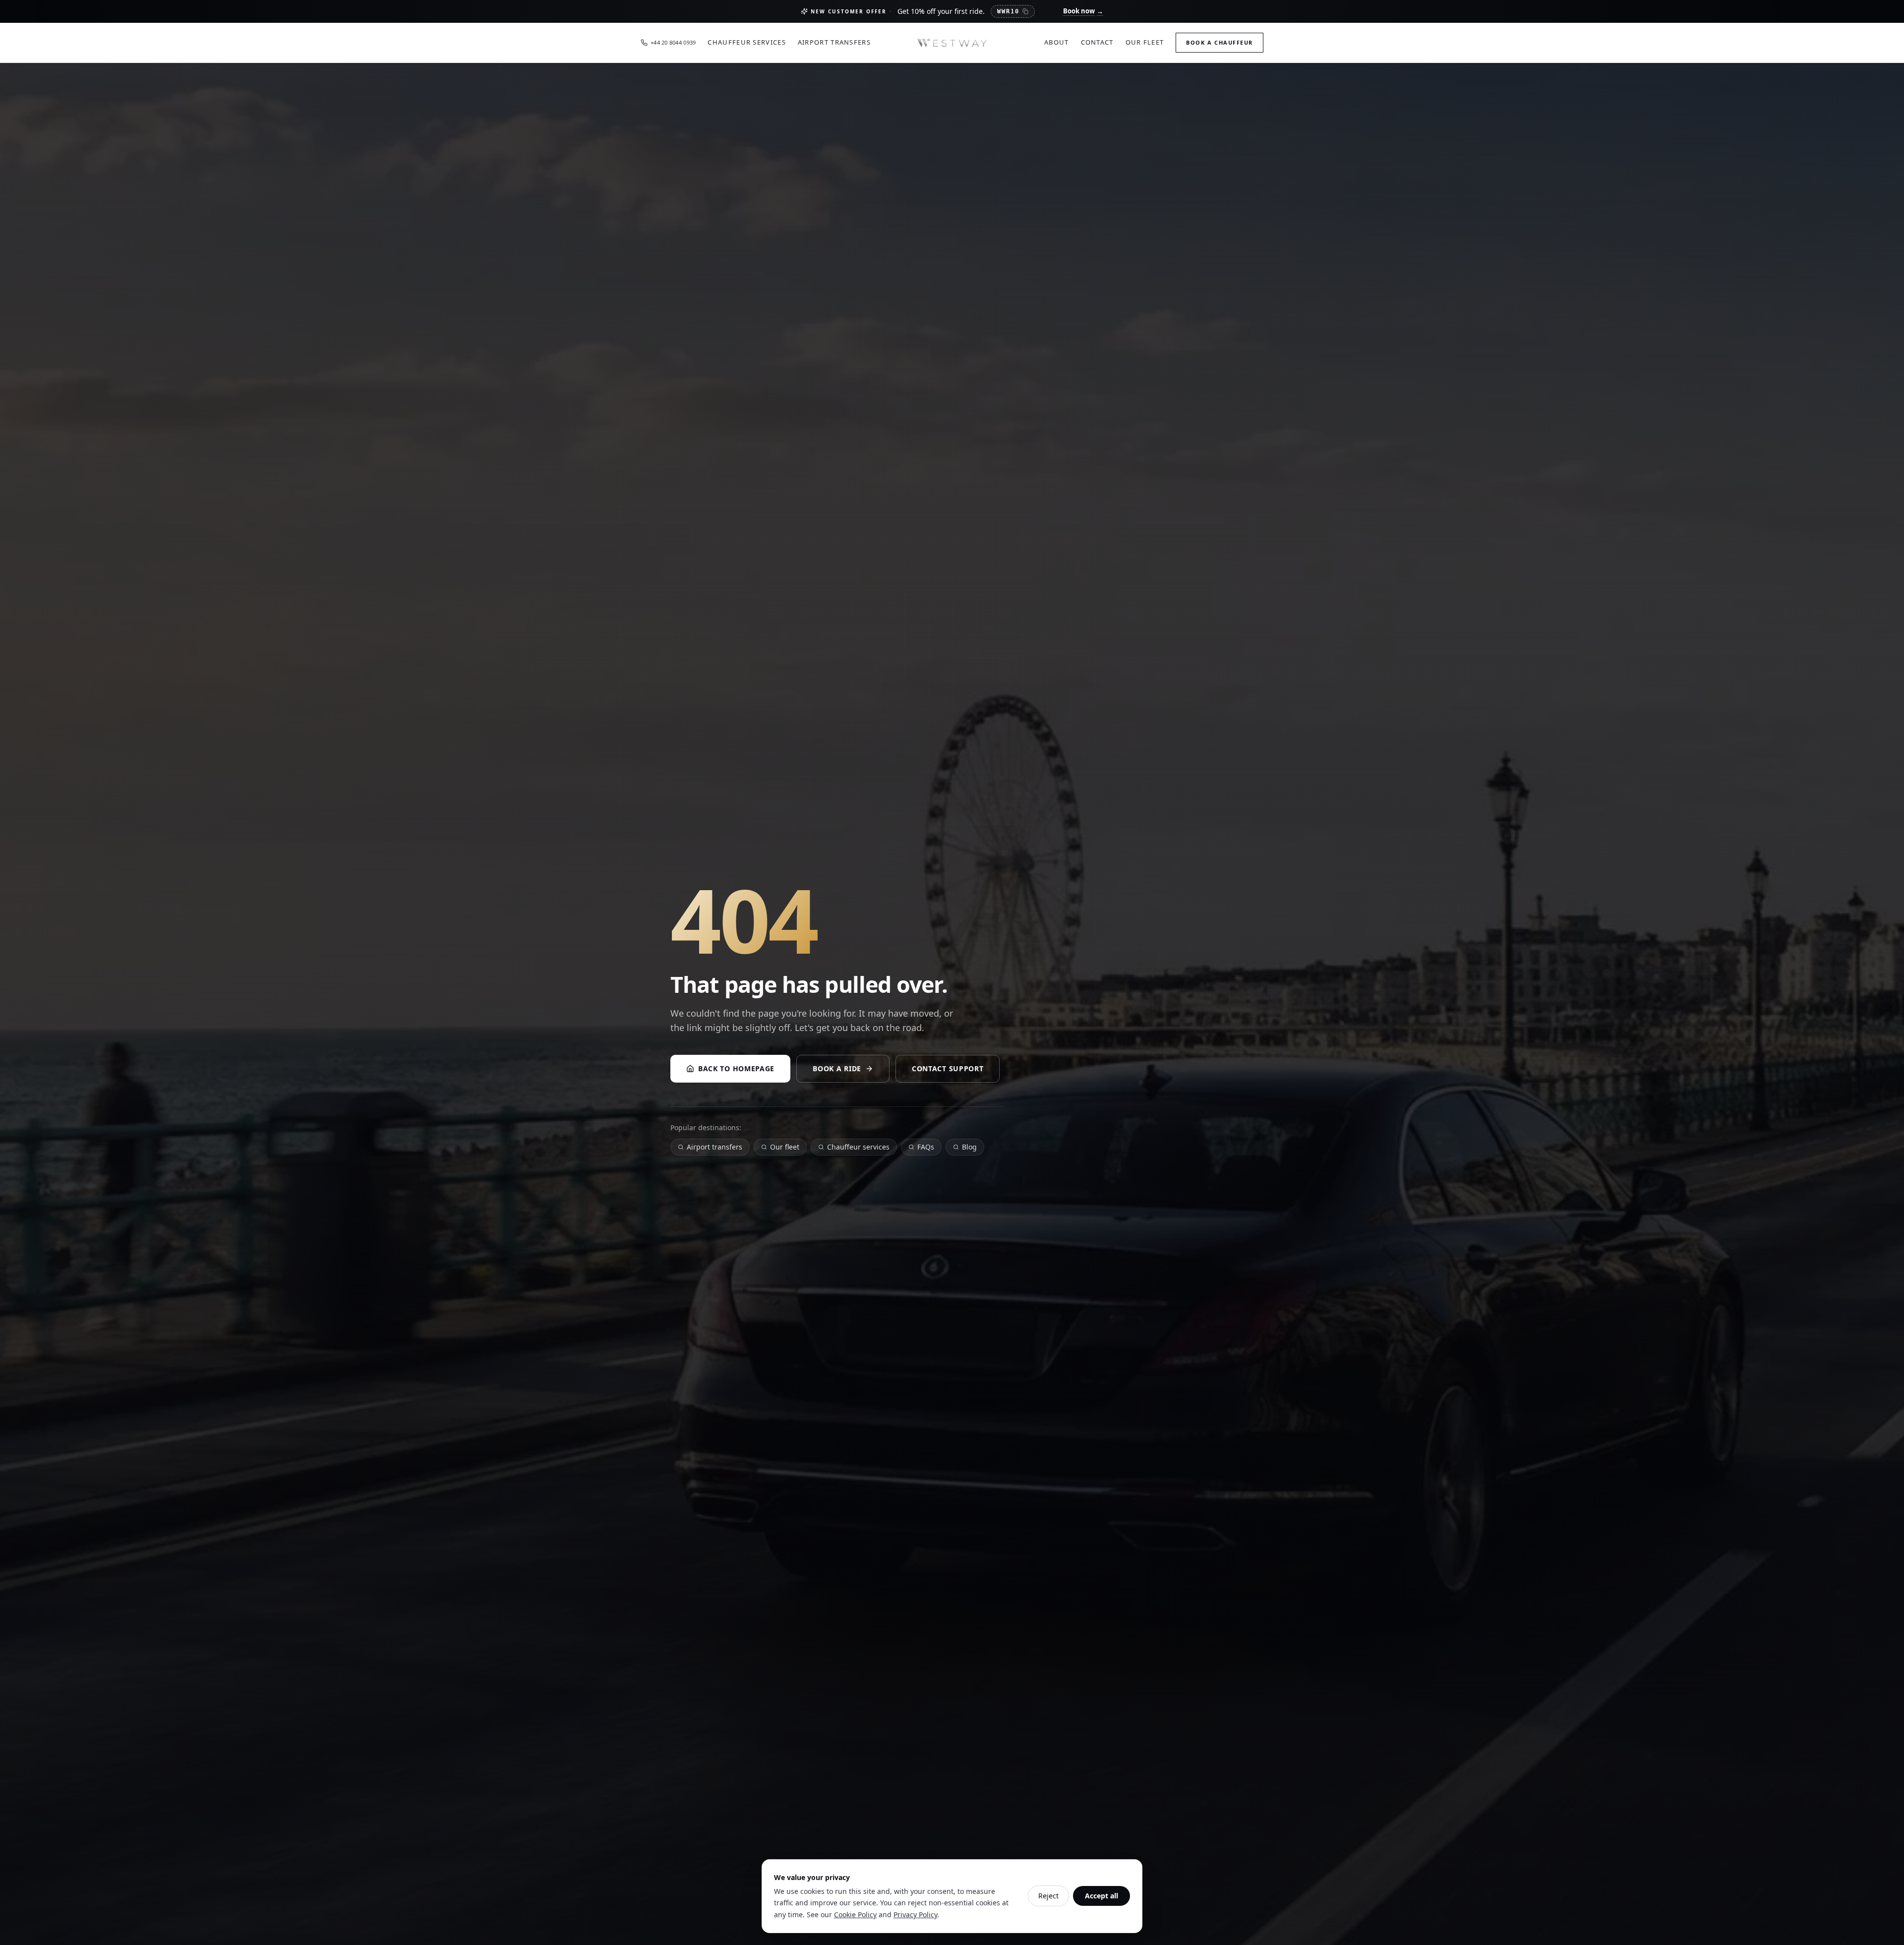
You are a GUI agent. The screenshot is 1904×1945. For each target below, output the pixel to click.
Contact (1097, 42)
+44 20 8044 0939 (673, 42)
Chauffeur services (858, 1147)
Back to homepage (736, 1068)
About (1057, 42)
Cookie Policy (855, 1915)
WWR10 (1008, 11)
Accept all (1101, 1896)
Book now (1083, 11)
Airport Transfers (834, 42)
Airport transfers (714, 1147)
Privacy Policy (915, 1915)
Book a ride (837, 1068)
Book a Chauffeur (1220, 42)
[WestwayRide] (952, 43)
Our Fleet (1145, 42)
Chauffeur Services (746, 42)
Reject (1048, 1896)
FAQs (926, 1147)
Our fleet (785, 1147)
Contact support (948, 1068)
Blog (969, 1147)
